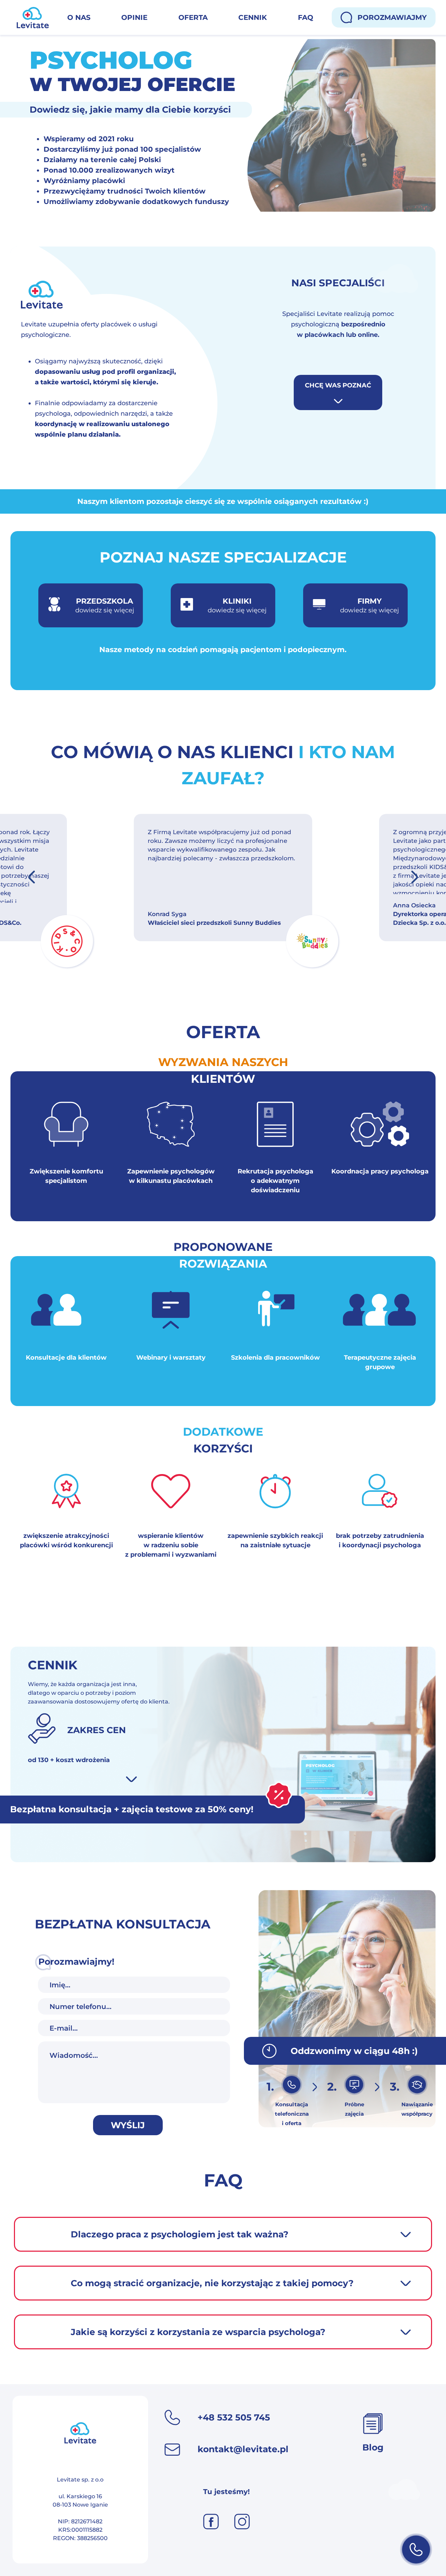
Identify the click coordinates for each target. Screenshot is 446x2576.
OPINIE (134, 17)
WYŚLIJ (128, 2125)
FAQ (306, 17)
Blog (373, 2447)
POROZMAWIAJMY (392, 17)
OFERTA (193, 17)
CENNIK (253, 17)
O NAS (79, 17)
